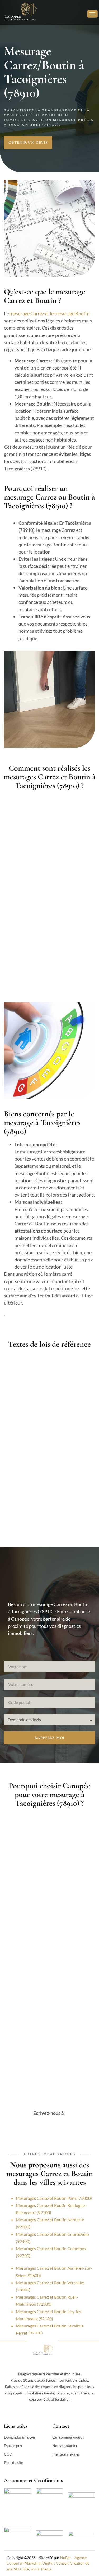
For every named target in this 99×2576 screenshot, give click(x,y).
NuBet (65, 2558)
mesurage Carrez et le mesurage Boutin (49, 313)
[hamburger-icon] (92, 14)
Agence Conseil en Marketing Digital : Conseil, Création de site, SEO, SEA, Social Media (48, 2563)
